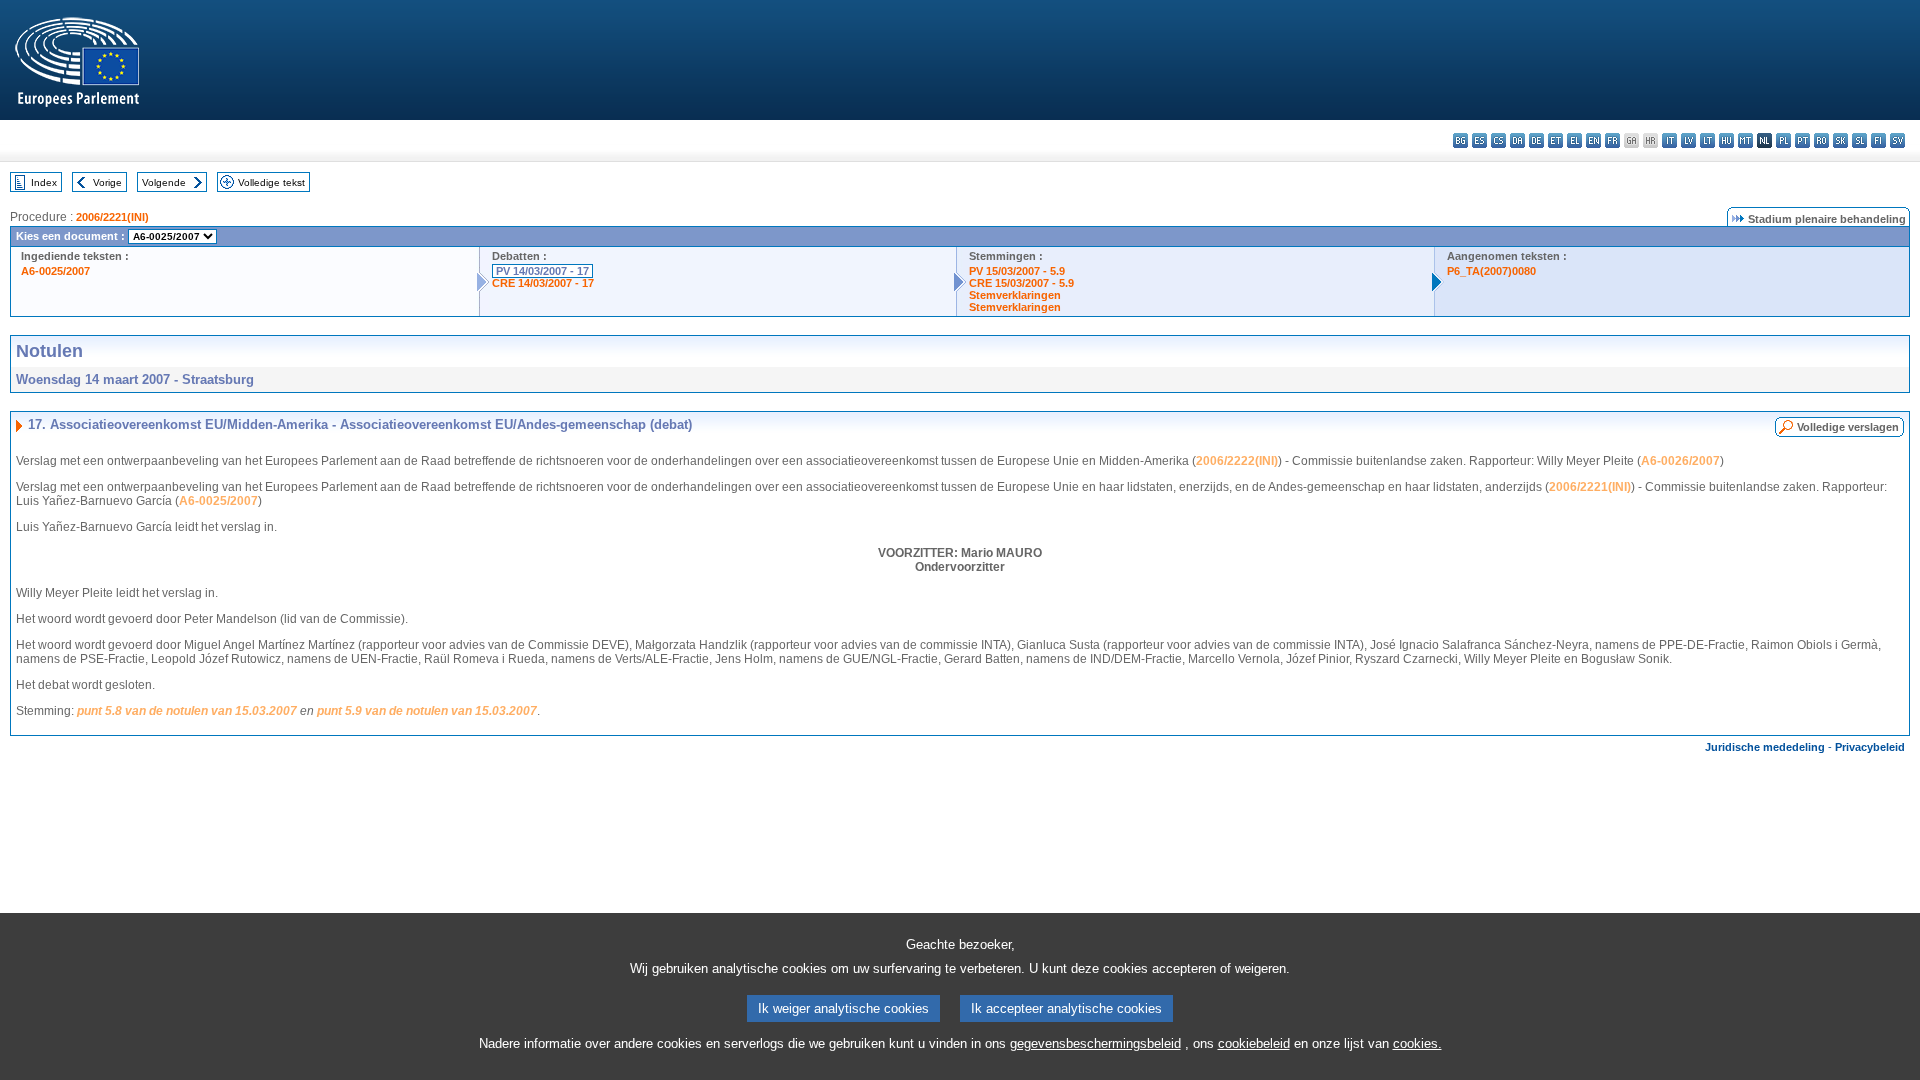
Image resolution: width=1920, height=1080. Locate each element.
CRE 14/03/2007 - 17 (543, 283)
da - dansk (1517, 140)
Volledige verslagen (1848, 427)
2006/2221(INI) (112, 217)
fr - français (1612, 140)
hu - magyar (1726, 140)
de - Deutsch (1536, 140)
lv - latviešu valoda (1688, 140)
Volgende (164, 182)
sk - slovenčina (1840, 140)
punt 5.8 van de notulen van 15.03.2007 (187, 711)
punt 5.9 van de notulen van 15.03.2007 (427, 711)
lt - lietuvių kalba (1707, 140)
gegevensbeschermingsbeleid (1095, 1043)
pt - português (1802, 140)
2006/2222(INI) (1237, 461)
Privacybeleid (1870, 747)
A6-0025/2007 (55, 271)
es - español (1479, 140)
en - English (1593, 140)
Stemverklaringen (1015, 295)
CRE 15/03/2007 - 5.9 (1021, 283)
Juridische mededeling (1765, 747)
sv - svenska (1897, 140)
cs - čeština (1498, 140)
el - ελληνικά (1574, 140)
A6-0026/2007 (1680, 461)
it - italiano (1669, 140)
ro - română (1821, 140)
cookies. (1417, 1043)
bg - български (1460, 140)
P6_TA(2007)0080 (1491, 271)
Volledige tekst (271, 182)
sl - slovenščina (1859, 140)
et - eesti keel (1555, 140)
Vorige (107, 182)
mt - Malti (1745, 140)
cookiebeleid (1254, 1043)
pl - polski (1783, 140)
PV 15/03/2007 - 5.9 (1017, 271)
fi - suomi (1878, 140)
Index (44, 182)
